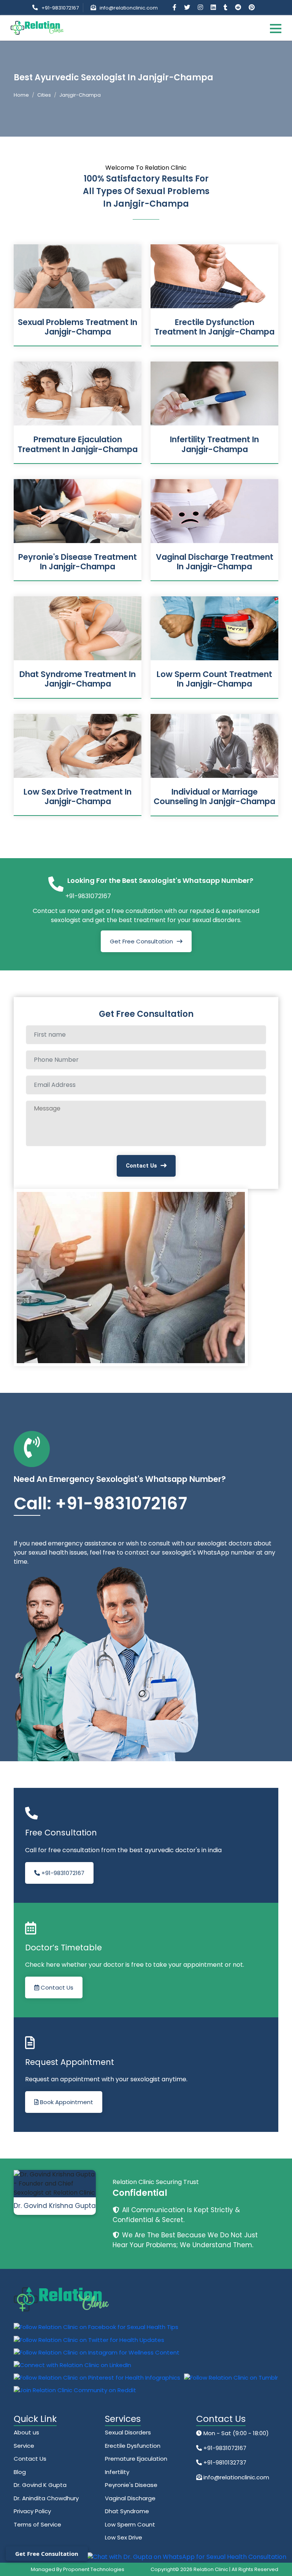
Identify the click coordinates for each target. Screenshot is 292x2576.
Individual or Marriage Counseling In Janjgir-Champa (214, 797)
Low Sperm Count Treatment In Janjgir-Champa (214, 679)
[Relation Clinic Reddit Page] (239, 7)
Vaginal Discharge (130, 2498)
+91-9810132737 (224, 2462)
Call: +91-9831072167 (100, 1503)
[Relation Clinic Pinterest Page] (252, 7)
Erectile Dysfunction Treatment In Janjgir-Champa (214, 327)
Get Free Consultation (141, 941)
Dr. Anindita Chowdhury (46, 2498)
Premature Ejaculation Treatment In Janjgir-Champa (78, 444)
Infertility (117, 2472)
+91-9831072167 (60, 8)
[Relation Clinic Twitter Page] (188, 7)
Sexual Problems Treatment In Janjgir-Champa (78, 327)
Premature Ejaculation (136, 2459)
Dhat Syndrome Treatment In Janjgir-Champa (78, 679)
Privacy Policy (32, 2511)
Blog (20, 2472)
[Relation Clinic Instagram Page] (201, 7)
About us (26, 2432)
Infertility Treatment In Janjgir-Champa (214, 444)
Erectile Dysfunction (133, 2446)
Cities (44, 95)
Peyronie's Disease (131, 2485)
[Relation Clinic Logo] (37, 27)
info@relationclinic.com (129, 8)
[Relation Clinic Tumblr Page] (226, 7)
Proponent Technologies (94, 2569)
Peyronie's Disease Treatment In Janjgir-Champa (78, 562)
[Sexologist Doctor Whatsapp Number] (186, 2557)
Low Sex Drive (124, 2537)
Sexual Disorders (128, 2432)
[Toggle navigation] (276, 28)
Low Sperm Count (130, 2524)
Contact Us (141, 1166)
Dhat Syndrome (127, 2511)
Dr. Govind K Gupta (40, 2485)
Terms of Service (37, 2524)
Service (24, 2446)
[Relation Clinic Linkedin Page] (214, 7)
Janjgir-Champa (80, 95)
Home (21, 95)
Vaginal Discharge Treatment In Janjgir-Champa (215, 562)
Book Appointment (66, 2102)
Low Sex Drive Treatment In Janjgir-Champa (78, 797)
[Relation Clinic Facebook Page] (175, 7)
